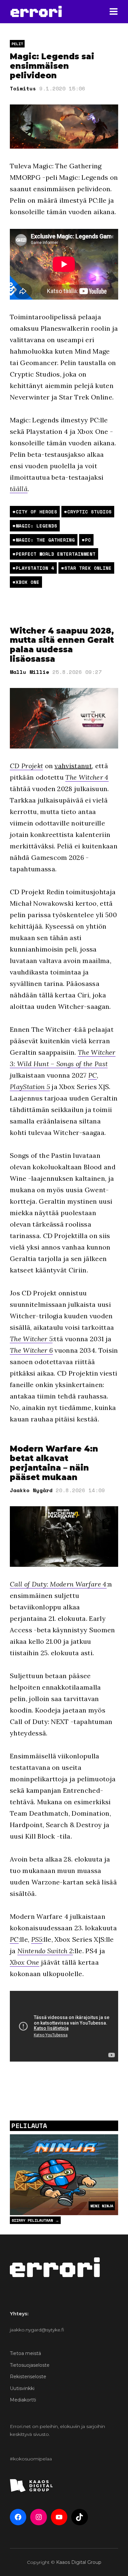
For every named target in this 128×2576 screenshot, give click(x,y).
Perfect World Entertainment (56, 554)
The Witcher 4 (87, 777)
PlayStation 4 (35, 568)
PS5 (37, 1939)
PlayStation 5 (30, 1087)
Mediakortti (23, 2400)
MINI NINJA (102, 2206)
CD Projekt (26, 766)
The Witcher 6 (31, 1350)
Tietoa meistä (25, 2353)
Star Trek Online (88, 568)
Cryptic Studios (89, 512)
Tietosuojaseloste (30, 2365)
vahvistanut (73, 766)
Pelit (17, 44)
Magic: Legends (36, 526)
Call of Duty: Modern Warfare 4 (58, 1584)
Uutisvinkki (22, 2388)
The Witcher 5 (31, 1339)
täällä (19, 489)
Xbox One (28, 582)
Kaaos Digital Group (79, 2562)
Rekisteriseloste (28, 2377)
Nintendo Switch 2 (45, 1951)
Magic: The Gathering (45, 540)
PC (88, 540)
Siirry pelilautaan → (35, 2220)
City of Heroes (36, 512)
